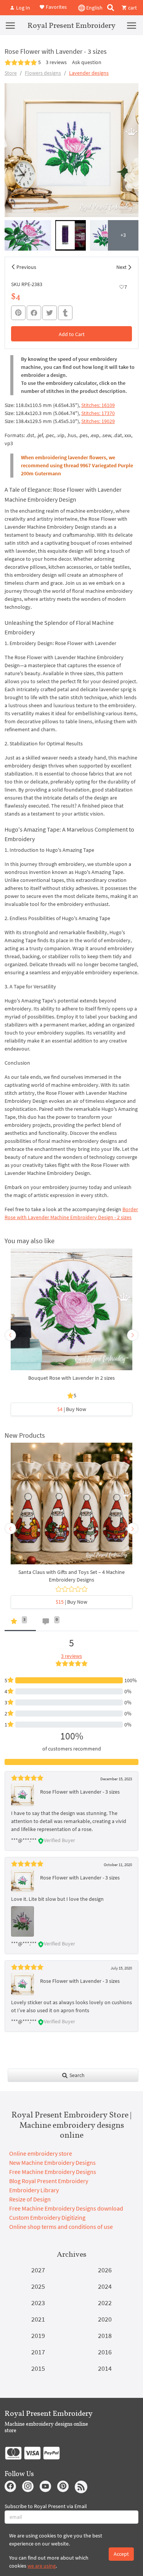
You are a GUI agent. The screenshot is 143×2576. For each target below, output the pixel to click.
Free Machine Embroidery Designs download (66, 2208)
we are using (42, 2566)
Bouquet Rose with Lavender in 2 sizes (71, 1378)
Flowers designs (43, 73)
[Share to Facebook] (34, 313)
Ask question (87, 62)
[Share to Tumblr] (65, 313)
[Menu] (10, 25)
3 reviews (56, 62)
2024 (105, 2286)
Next (121, 267)
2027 (38, 2270)
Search (76, 2075)
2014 (105, 2368)
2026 (105, 2270)
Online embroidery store (41, 2153)
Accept (121, 2554)
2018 (105, 2335)
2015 (38, 2368)
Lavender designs (89, 73)
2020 (105, 2319)
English (94, 8)
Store (11, 73)
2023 (38, 2303)
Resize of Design (30, 2199)
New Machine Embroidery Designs (52, 2162)
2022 (105, 2303)
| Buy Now (72, 1409)
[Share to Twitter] (50, 313)
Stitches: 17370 (98, 413)
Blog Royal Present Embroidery (49, 2181)
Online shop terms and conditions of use (61, 2227)
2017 (38, 2352)
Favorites (56, 7)
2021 (38, 2319)
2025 (38, 2286)
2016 (105, 2352)
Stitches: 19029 (98, 421)
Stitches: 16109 (98, 405)
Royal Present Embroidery (71, 25)
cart (132, 8)
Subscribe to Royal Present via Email (46, 2506)
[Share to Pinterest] (18, 313)
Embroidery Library (34, 2190)
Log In (22, 8)
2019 (38, 2335)
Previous (26, 267)
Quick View (71, 1313)
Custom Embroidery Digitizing (47, 2217)
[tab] (20, 1623)
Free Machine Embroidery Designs (53, 2172)
